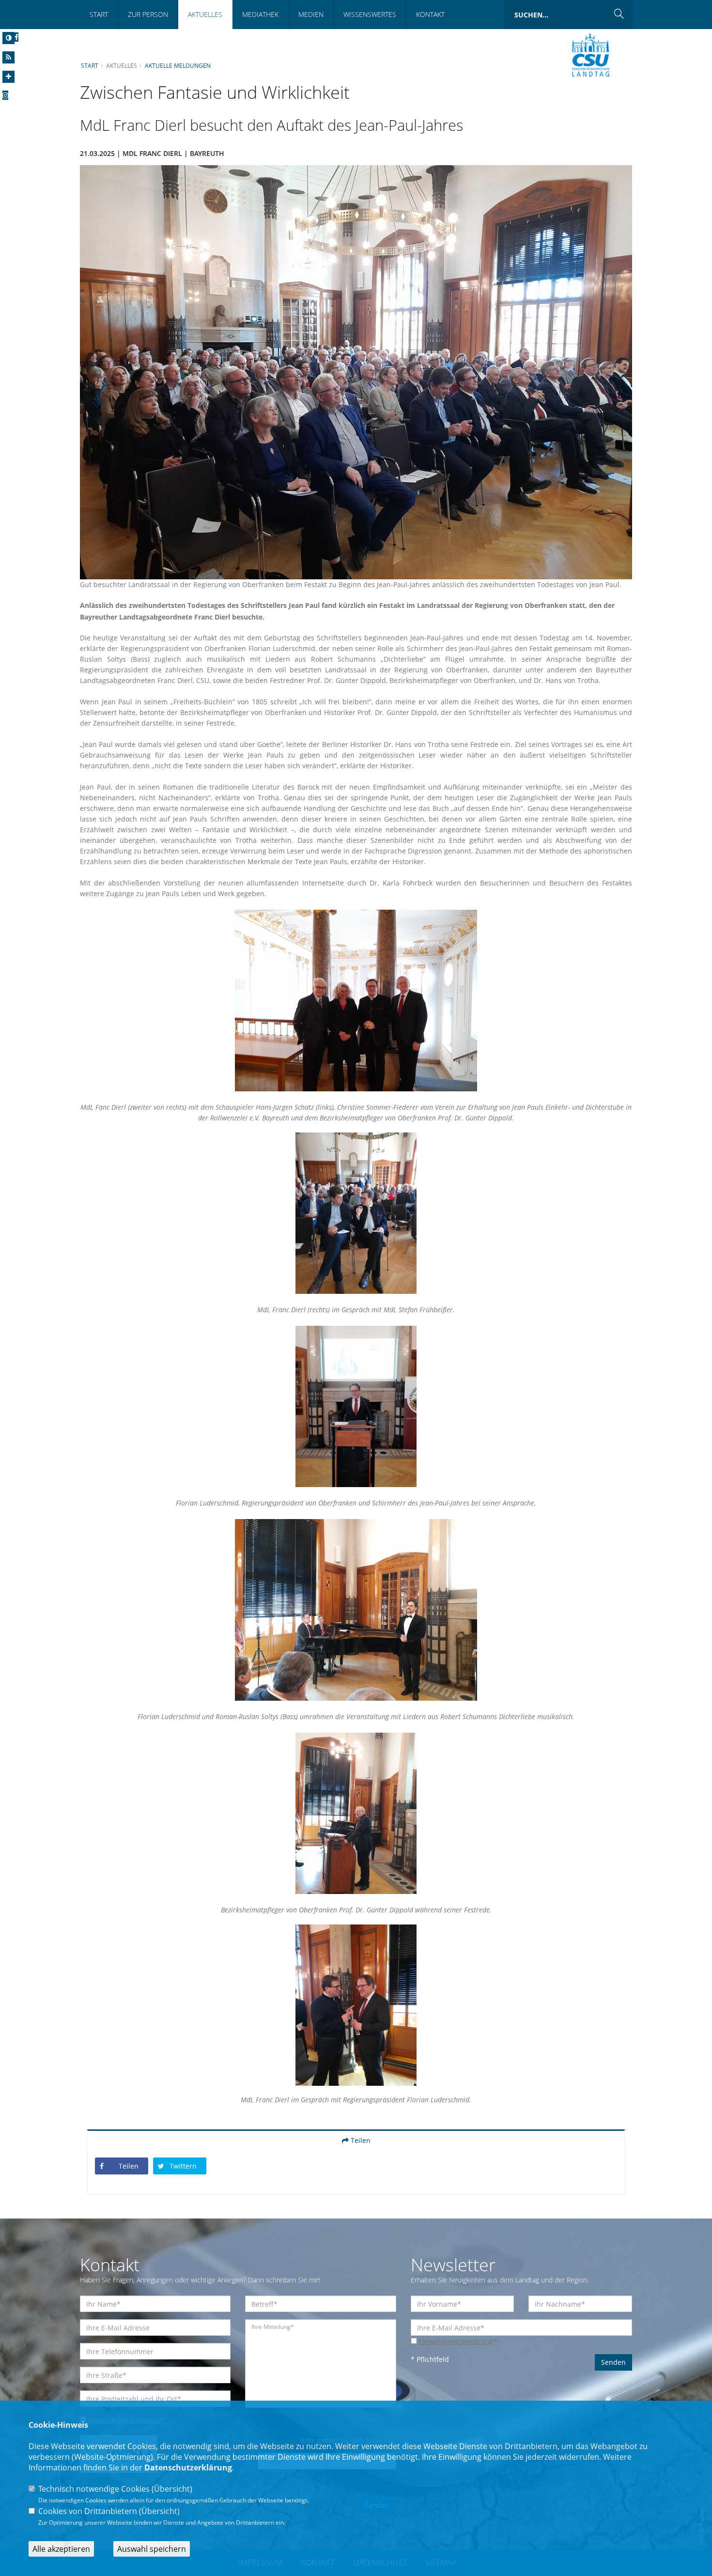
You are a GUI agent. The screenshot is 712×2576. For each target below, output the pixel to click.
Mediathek (260, 14)
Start (99, 14)
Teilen (360, 2140)
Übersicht (172, 2489)
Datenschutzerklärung (188, 2467)
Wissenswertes (370, 14)
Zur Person (148, 14)
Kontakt (430, 14)
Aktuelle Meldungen (178, 65)
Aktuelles (205, 14)
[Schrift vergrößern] (8, 77)
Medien (311, 14)
